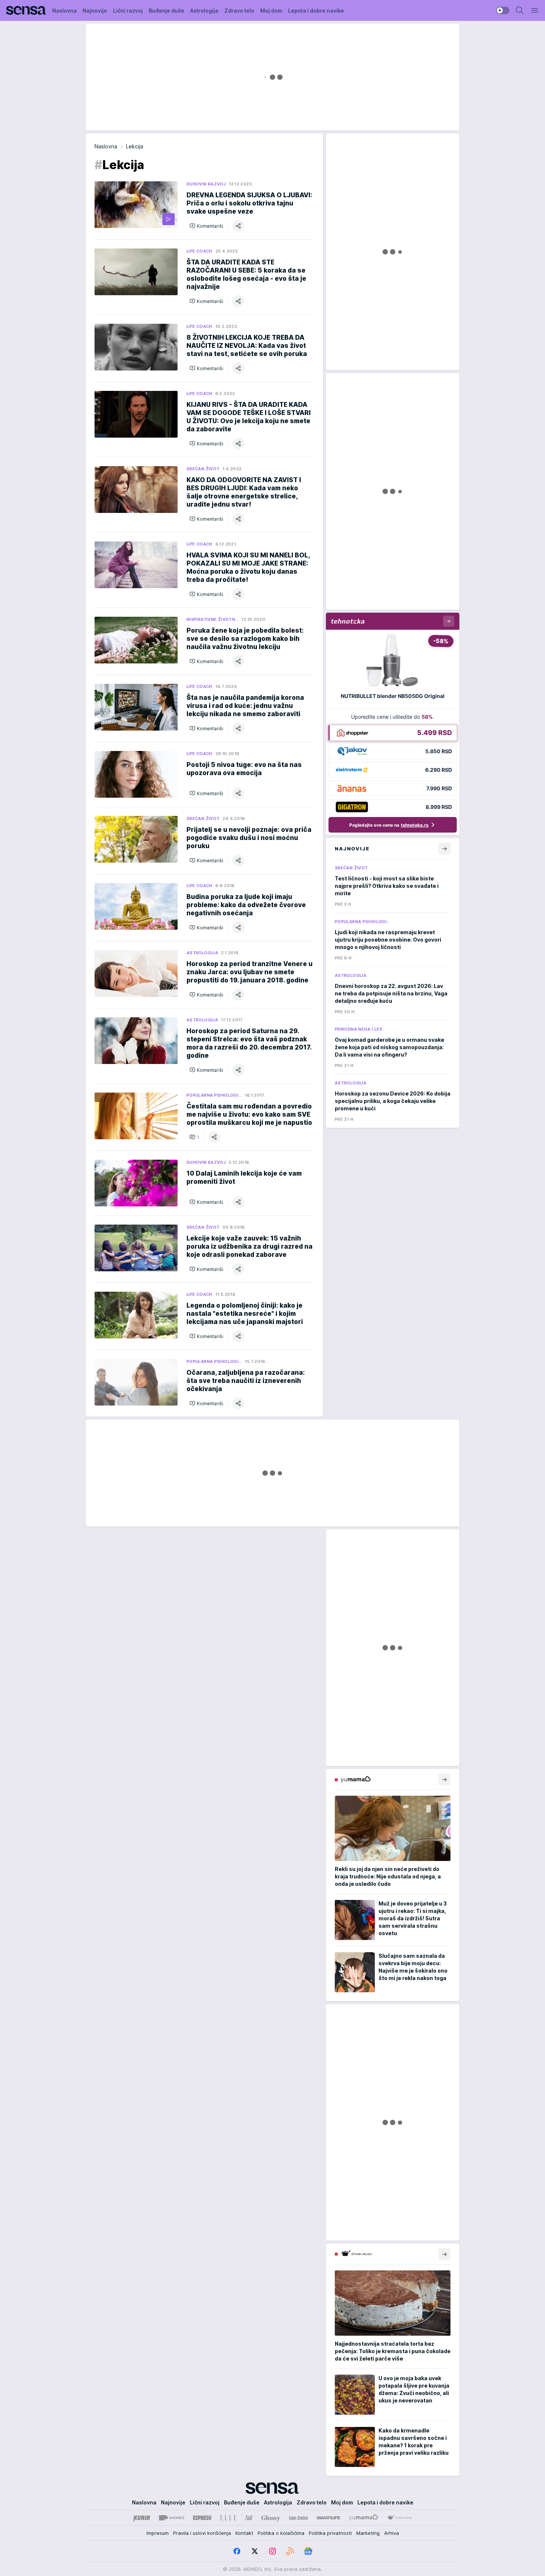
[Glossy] (271, 2518)
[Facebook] (237, 2551)
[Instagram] (272, 2551)
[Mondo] (172, 2518)
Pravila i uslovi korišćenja (202, 2533)
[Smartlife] (328, 2518)
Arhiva (392, 2533)
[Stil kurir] (249, 2518)
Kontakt (244, 2533)
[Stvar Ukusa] (399, 2518)
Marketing (368, 2533)
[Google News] (308, 2551)
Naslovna (106, 146)
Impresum (158, 2533)
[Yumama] (364, 2518)
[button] (206, 226)
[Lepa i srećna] (298, 2518)
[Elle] (228, 2518)
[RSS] (290, 2551)
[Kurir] (142, 2518)
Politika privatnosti (330, 2533)
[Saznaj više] (445, 1779)
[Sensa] (26, 10)
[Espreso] (202, 2518)
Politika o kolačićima (281, 2533)
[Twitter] (255, 2551)
